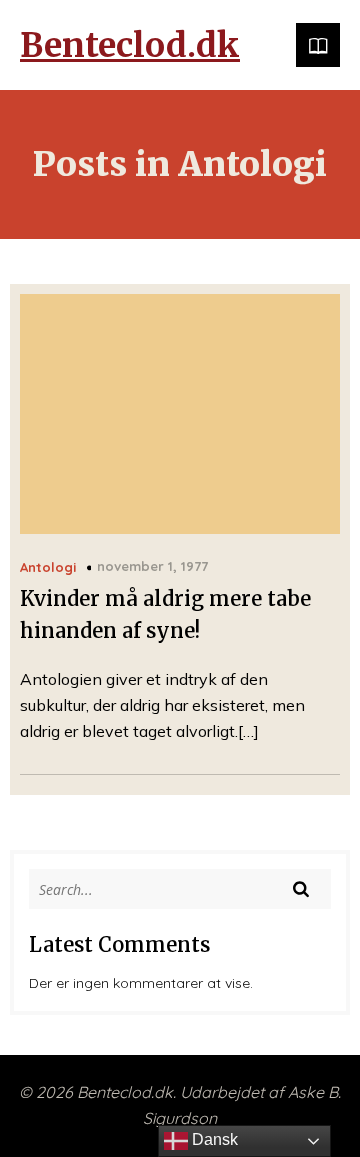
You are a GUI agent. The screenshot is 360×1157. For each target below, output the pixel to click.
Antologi (48, 567)
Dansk (213, 1139)
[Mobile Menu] (318, 45)
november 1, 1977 (152, 566)
